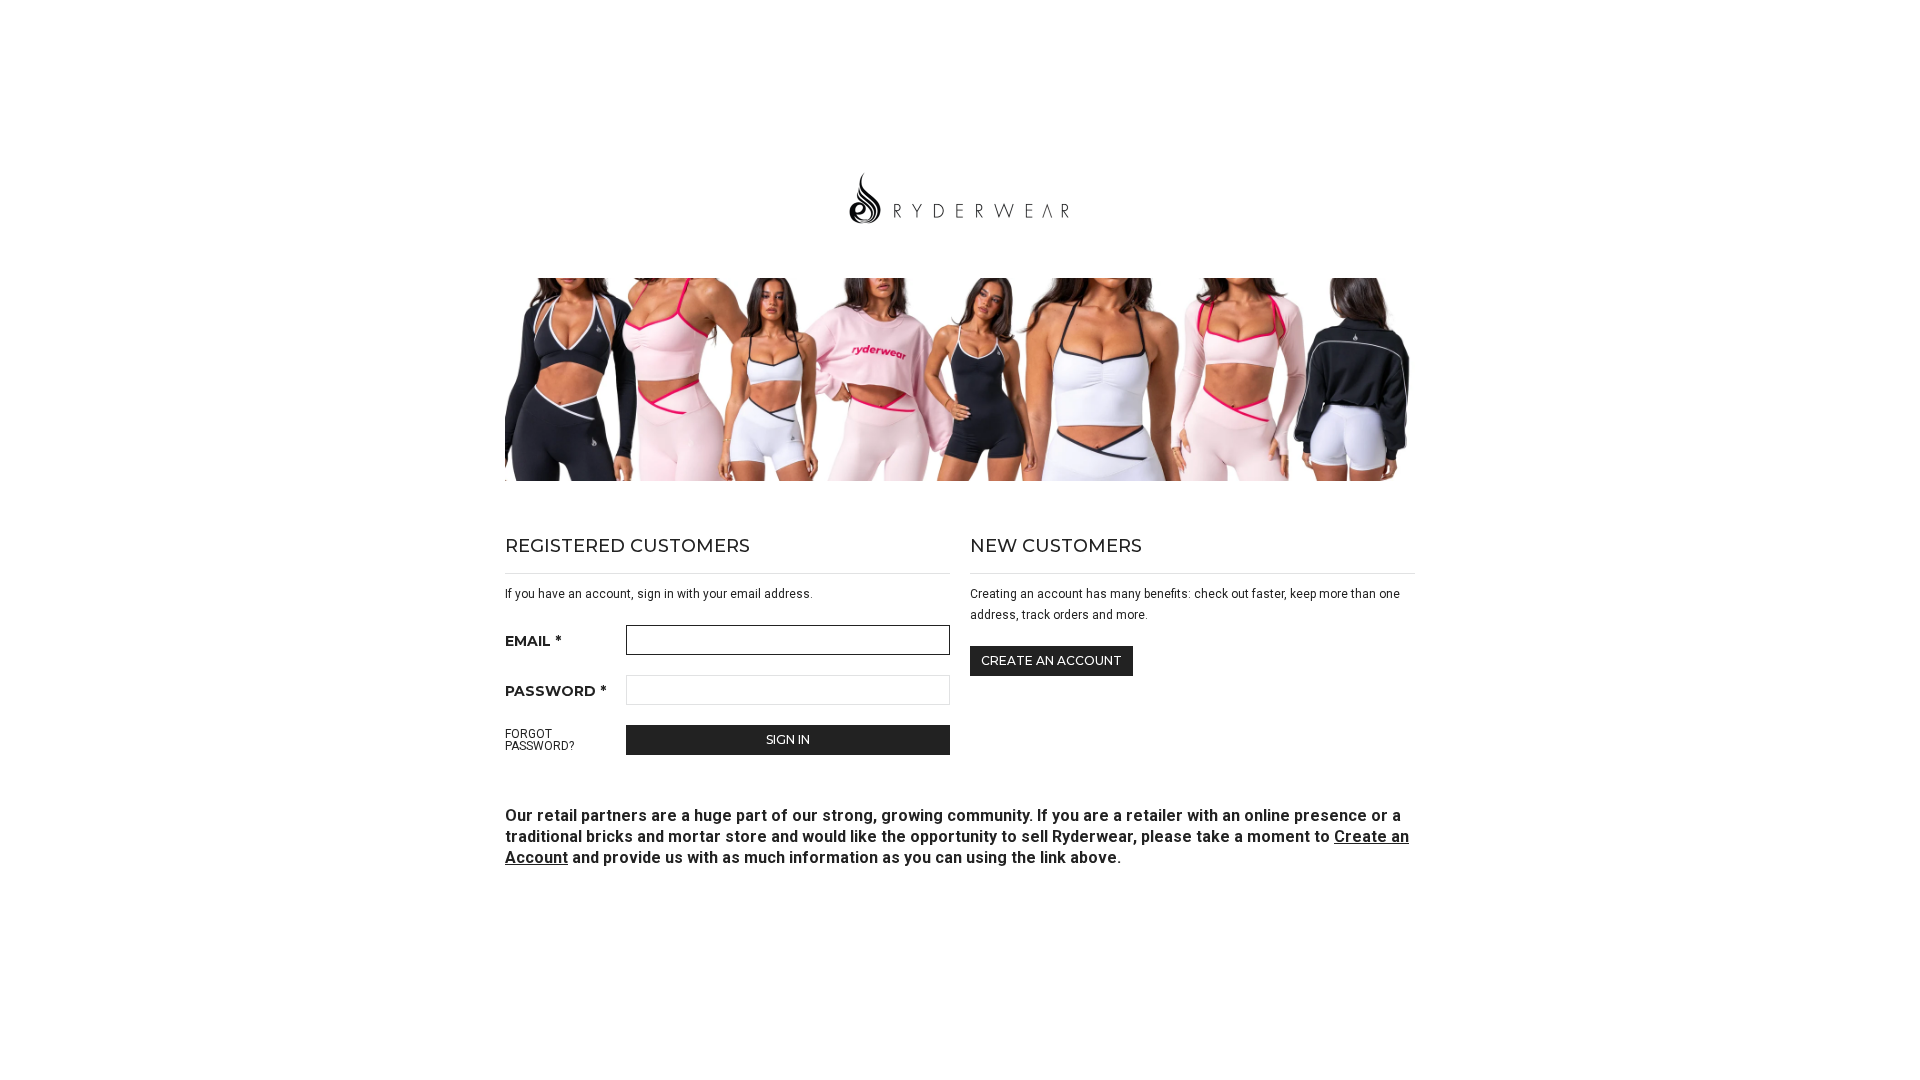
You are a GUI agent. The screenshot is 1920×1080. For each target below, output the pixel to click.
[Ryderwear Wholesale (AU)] (960, 195)
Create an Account (1051, 660)
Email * (533, 641)
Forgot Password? (539, 740)
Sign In (788, 739)
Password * (555, 691)
